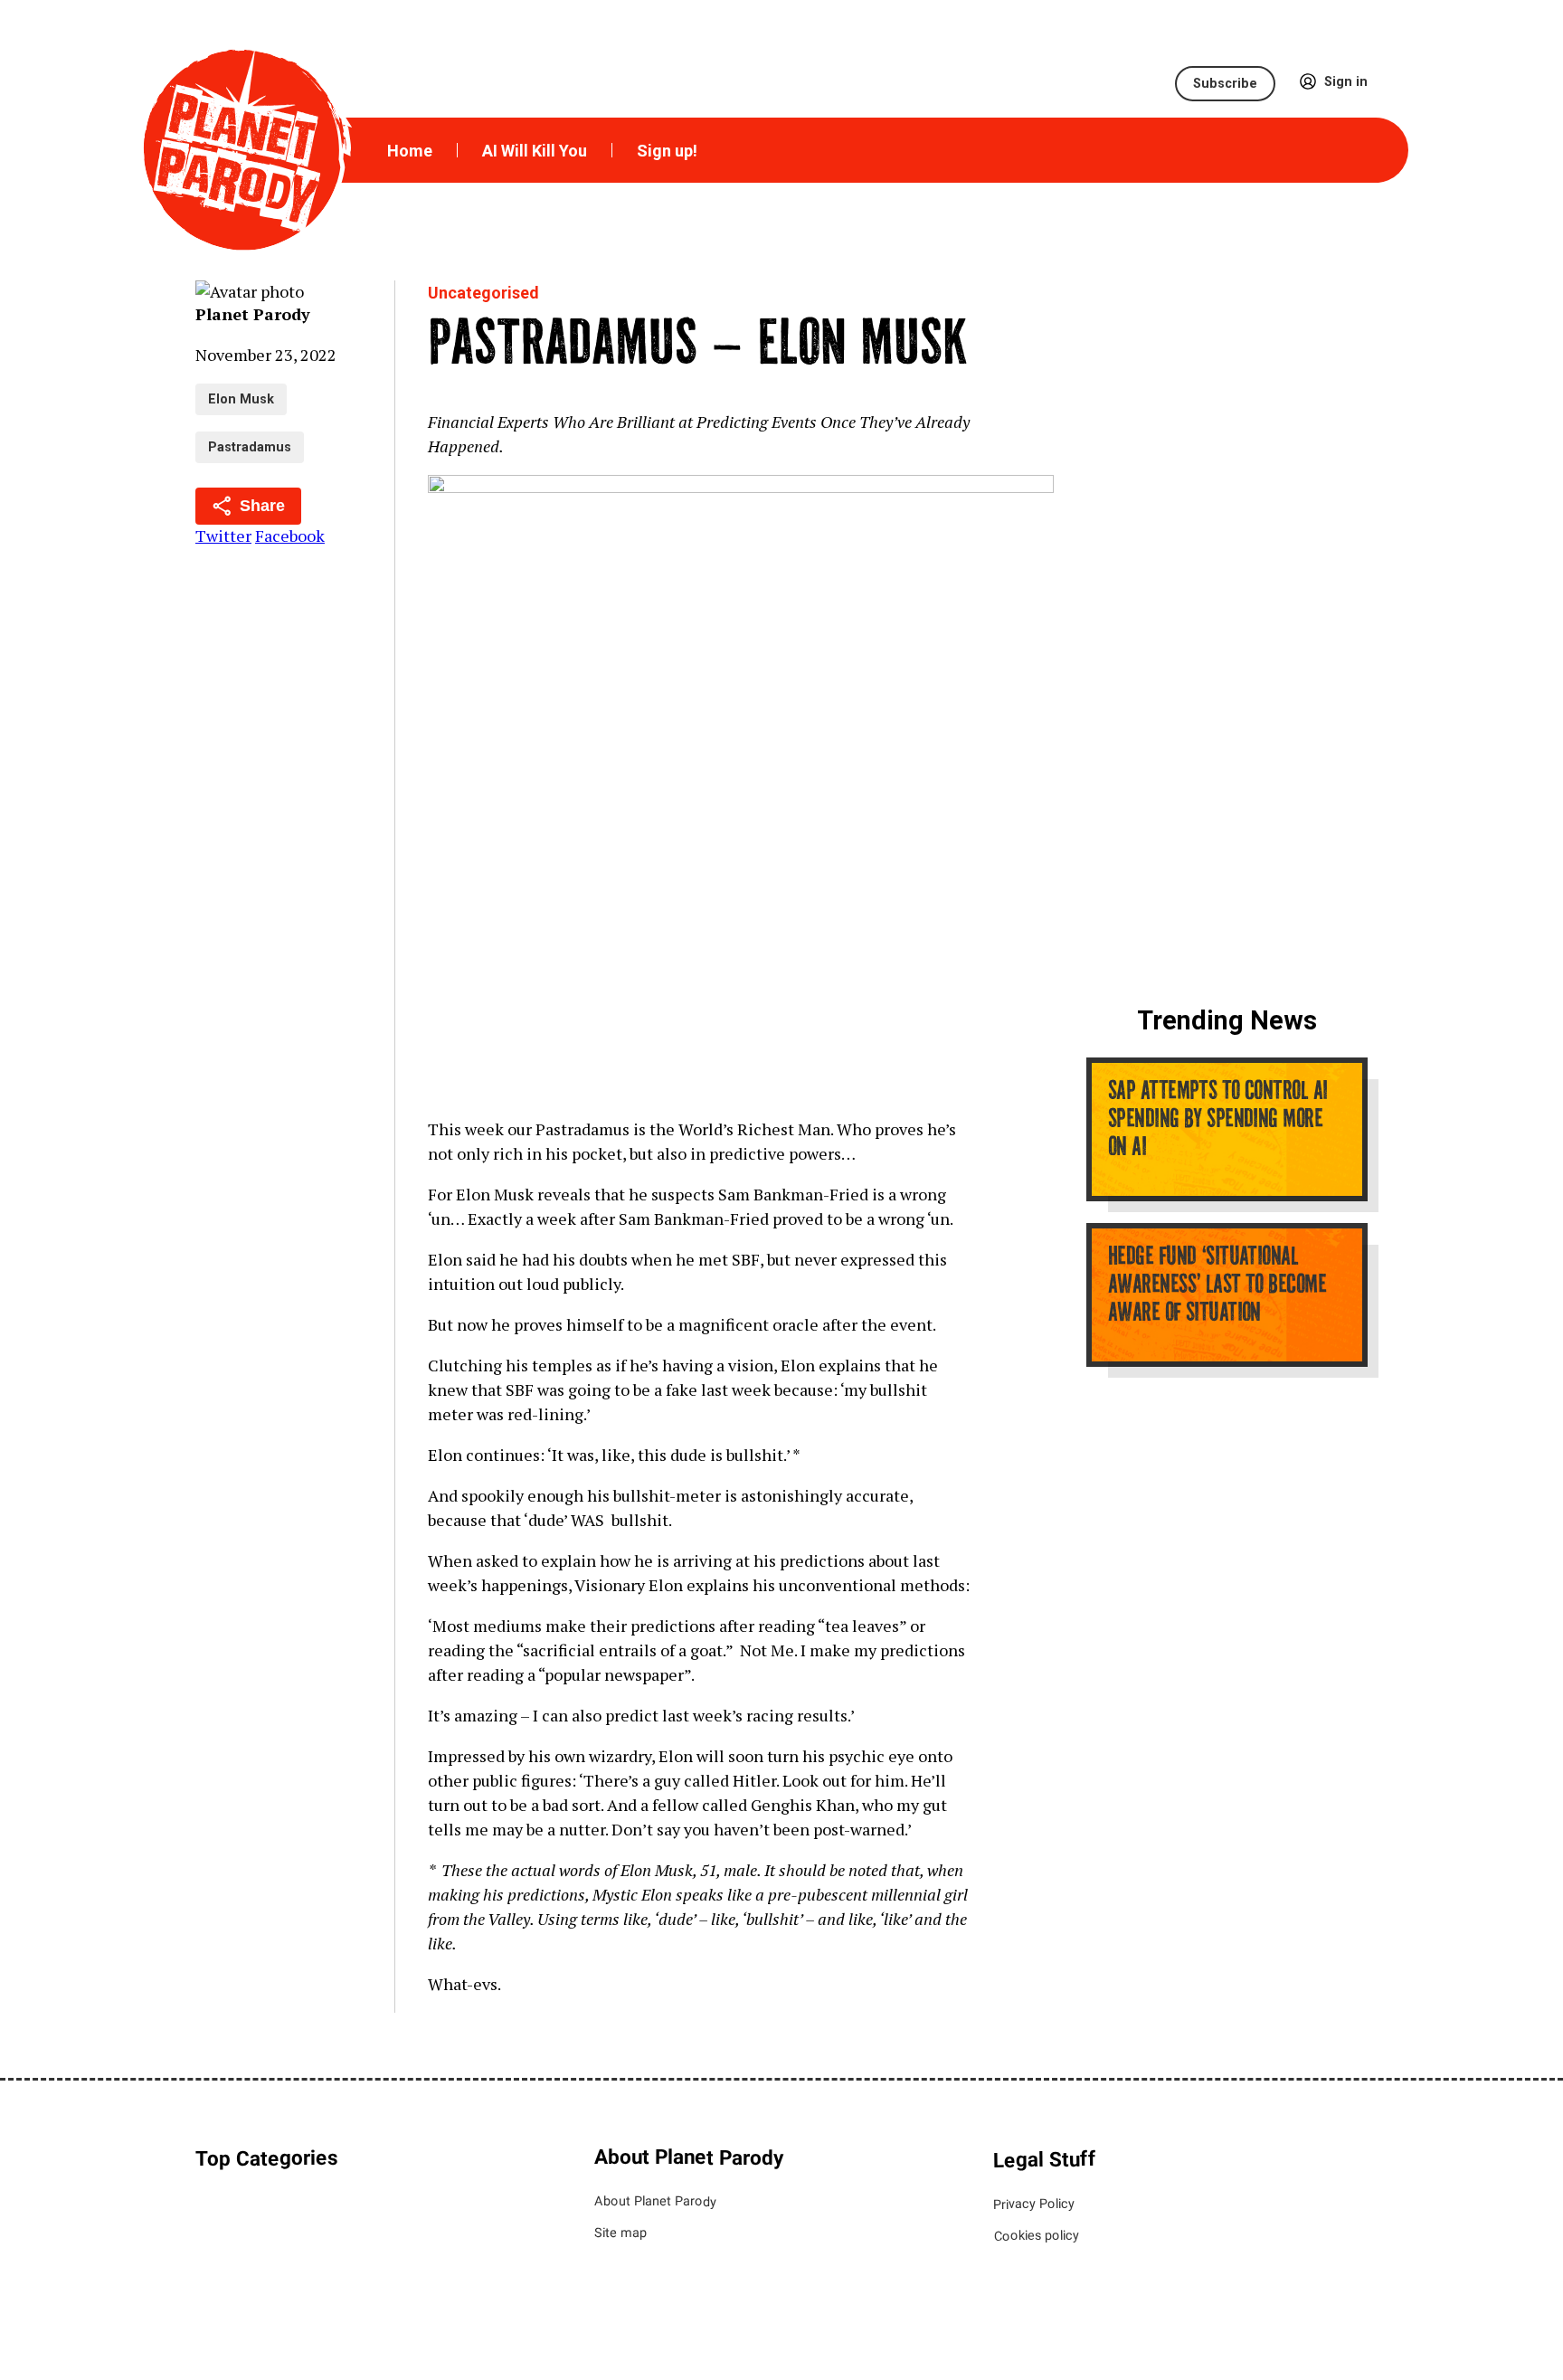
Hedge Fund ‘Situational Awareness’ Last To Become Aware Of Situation (1217, 1286)
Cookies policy (1036, 2236)
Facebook (290, 536)
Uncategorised (483, 293)
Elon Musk (241, 399)
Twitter (223, 536)
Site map (620, 2233)
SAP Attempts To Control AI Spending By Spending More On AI (1217, 1121)
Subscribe (1225, 84)
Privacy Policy (1034, 2205)
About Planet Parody (655, 2202)
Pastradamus (250, 447)
